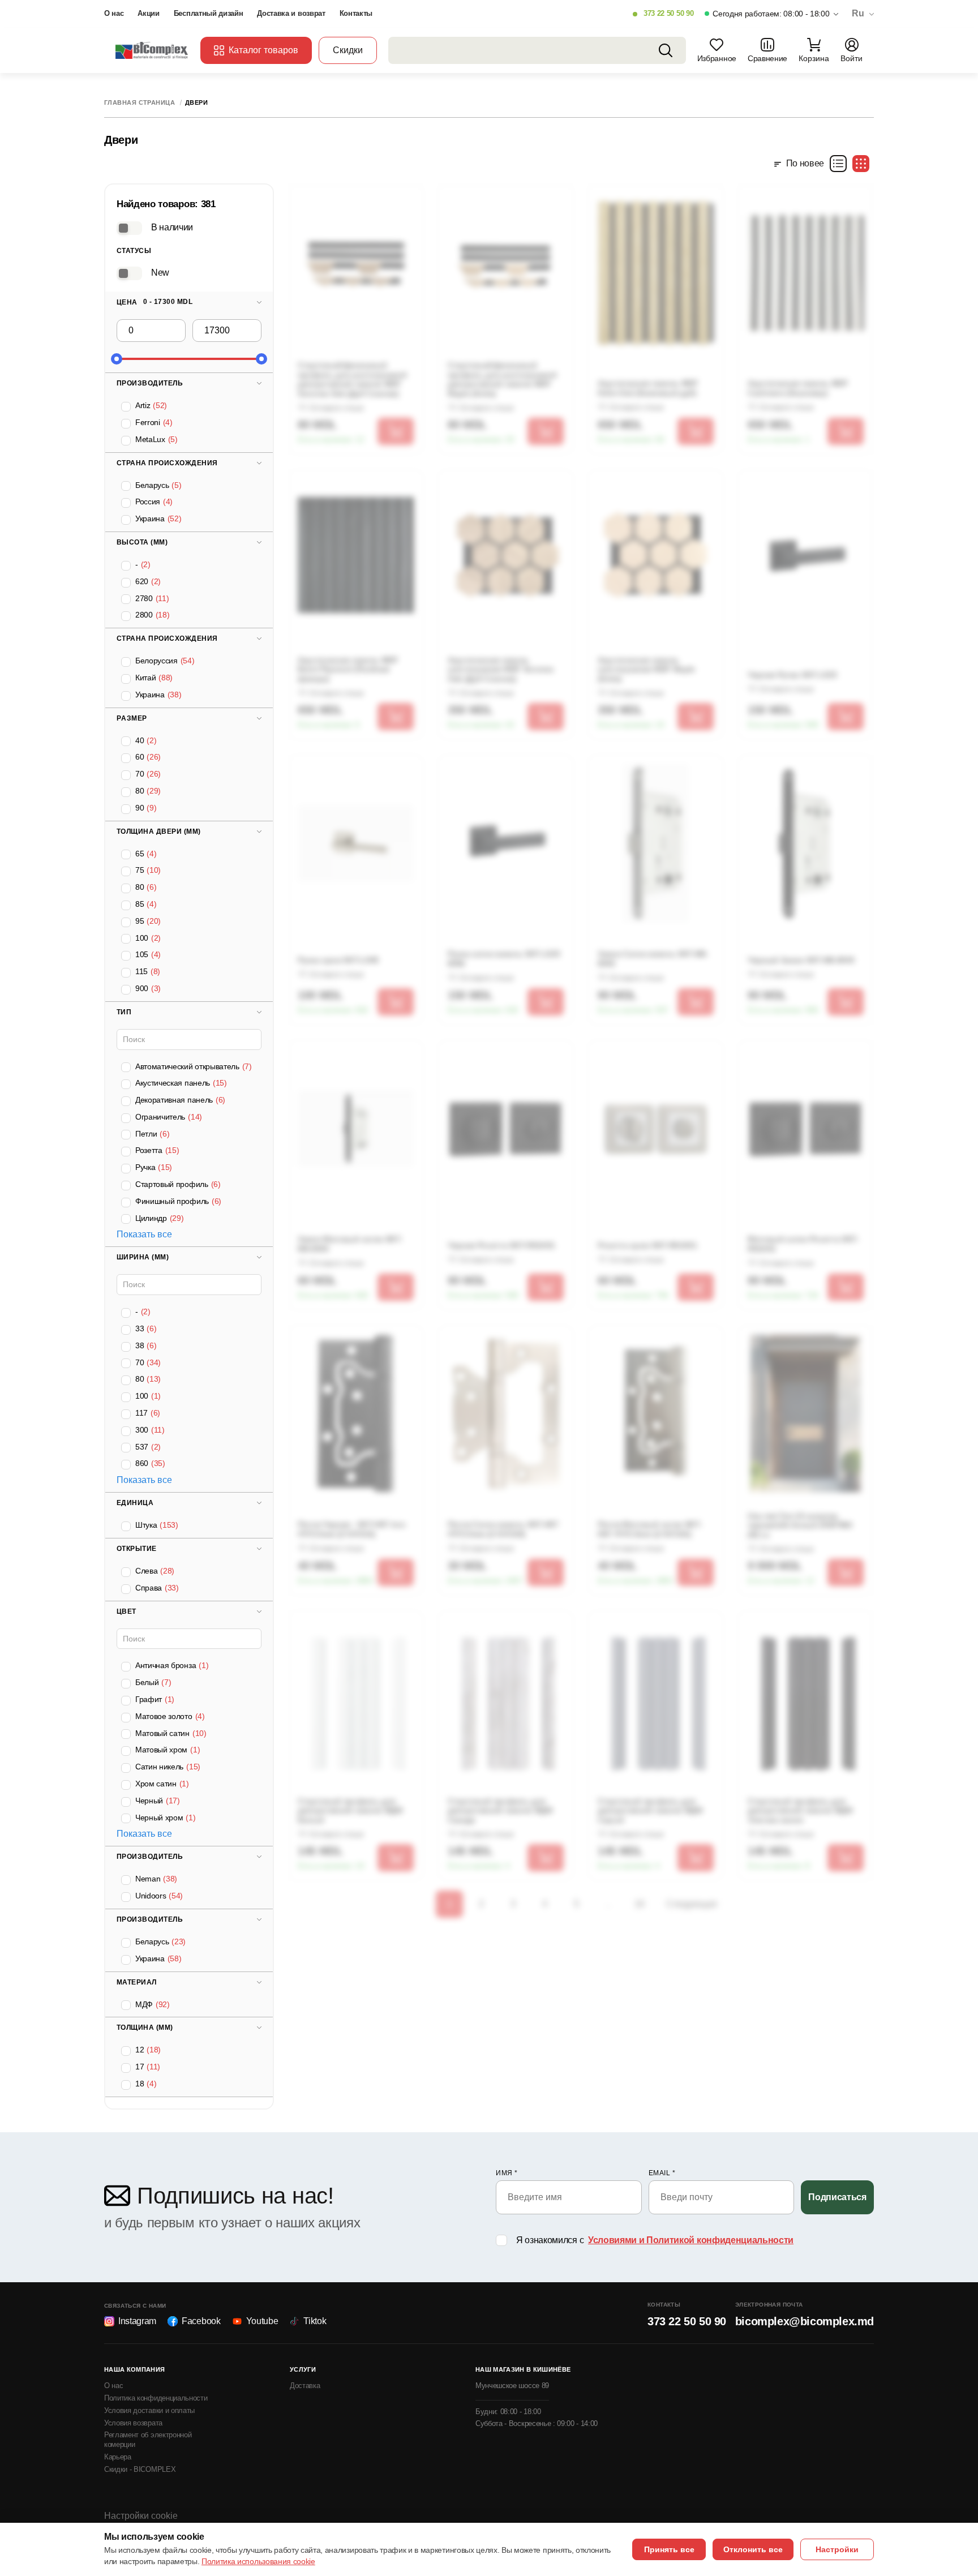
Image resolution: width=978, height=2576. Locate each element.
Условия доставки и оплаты (149, 2410)
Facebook (201, 2321)
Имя (507, 2173)
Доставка (305, 2386)
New (160, 273)
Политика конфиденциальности (156, 2398)
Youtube (262, 2321)
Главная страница (140, 103)
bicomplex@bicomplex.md (805, 2321)
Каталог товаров (263, 50)
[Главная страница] (152, 50)
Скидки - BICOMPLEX (140, 2469)
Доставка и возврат (291, 13)
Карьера (118, 2457)
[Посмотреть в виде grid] (861, 164)
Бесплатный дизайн (209, 13)
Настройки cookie (141, 2516)
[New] (129, 273)
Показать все (144, 1234)
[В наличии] (129, 228)
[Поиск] (666, 50)
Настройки (837, 2549)
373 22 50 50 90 (668, 13)
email (662, 2173)
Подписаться (837, 2197)
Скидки (348, 50)
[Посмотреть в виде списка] (838, 164)
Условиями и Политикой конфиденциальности (691, 2240)
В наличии (172, 227)
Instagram (137, 2321)
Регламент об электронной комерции (148, 2440)
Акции (148, 13)
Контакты (356, 13)
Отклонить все (753, 2549)
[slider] (117, 359)
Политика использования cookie (258, 2561)
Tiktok (315, 2321)
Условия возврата (133, 2423)
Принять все (669, 2549)
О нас (114, 13)
